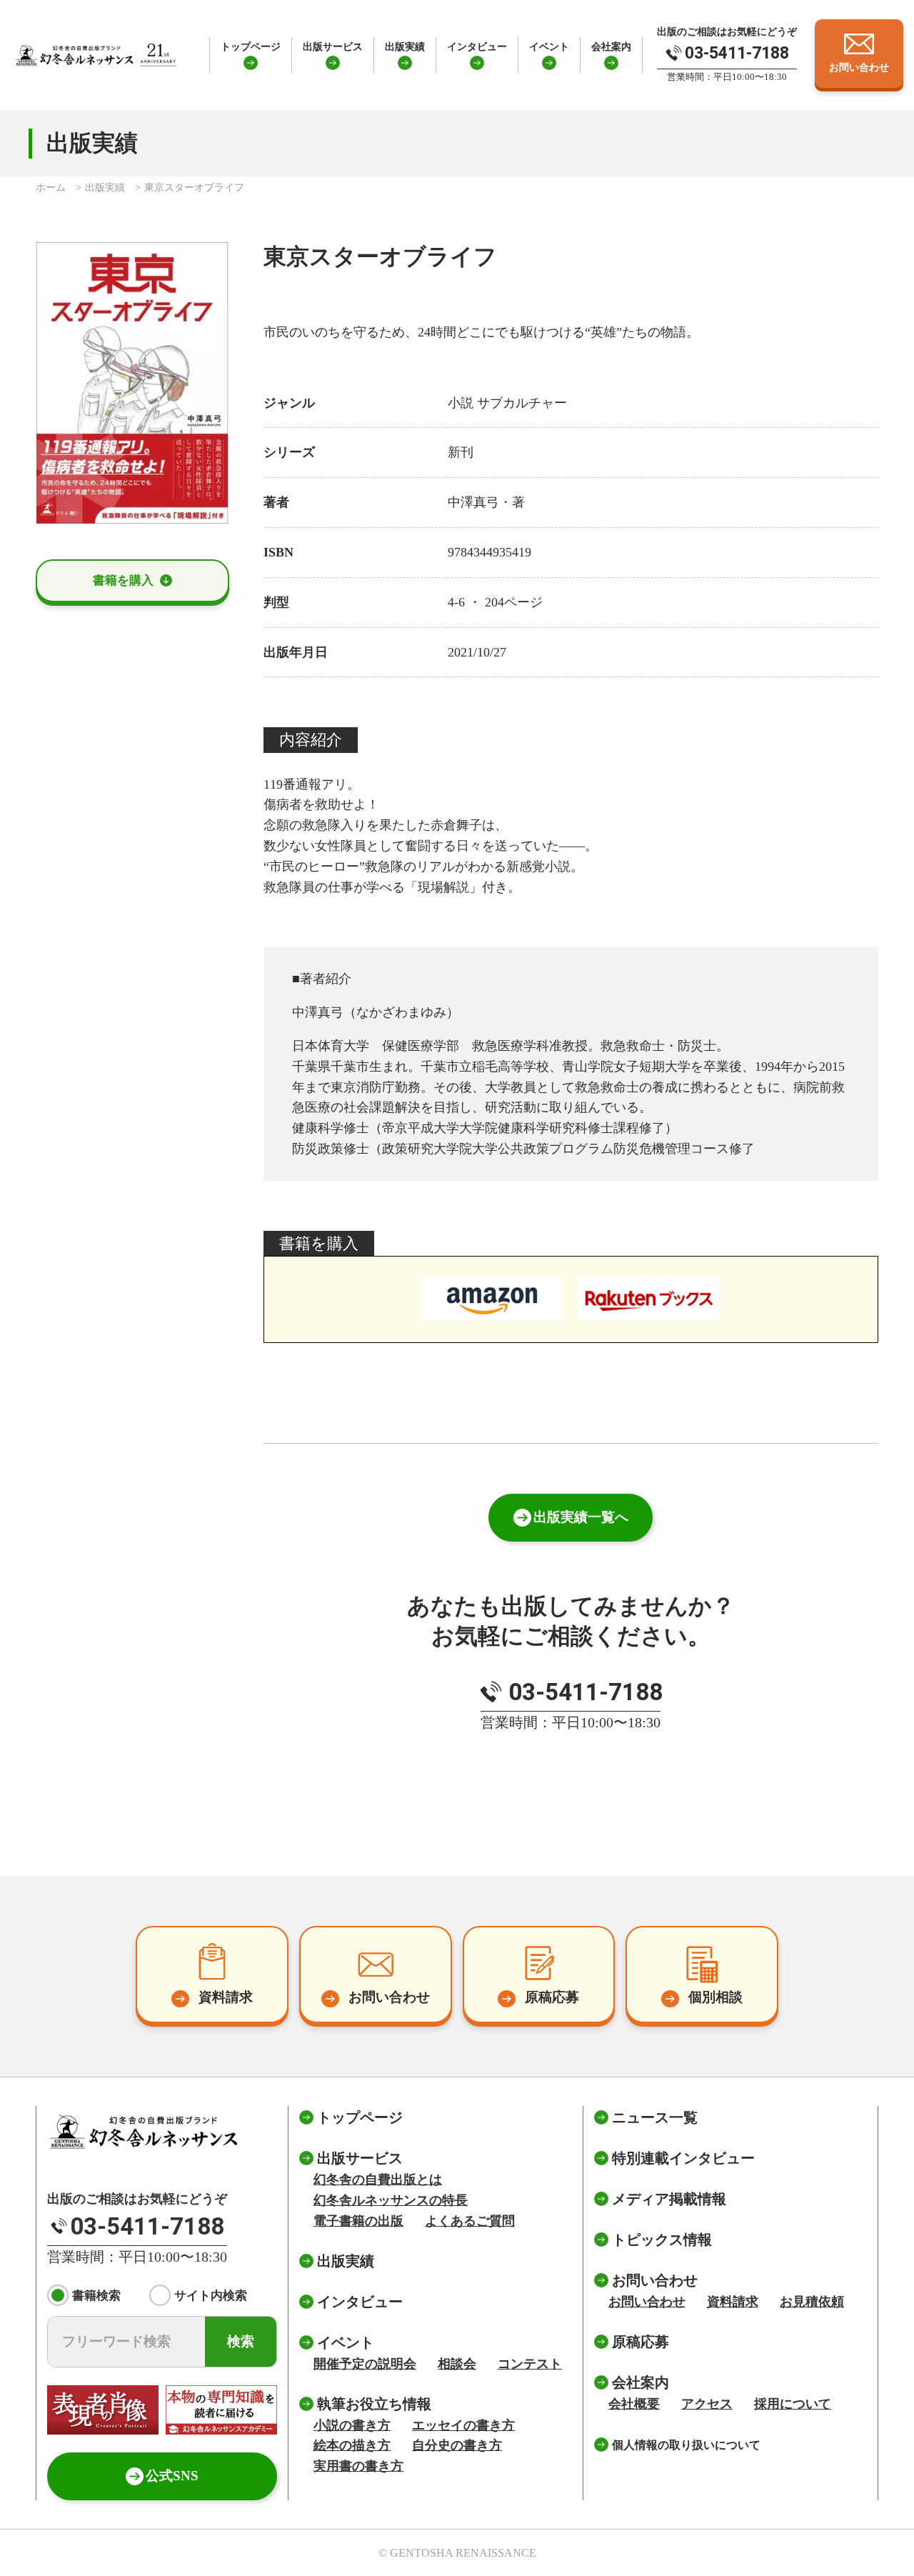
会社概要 (634, 2404)
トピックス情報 (662, 2240)
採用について (793, 2404)
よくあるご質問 (470, 2221)
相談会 (457, 2364)
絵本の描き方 (352, 2445)
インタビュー (477, 46)
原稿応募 (641, 2342)
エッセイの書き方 (463, 2425)
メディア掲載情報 (669, 2199)
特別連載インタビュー (683, 2158)
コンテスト (530, 2364)
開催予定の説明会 (365, 2364)
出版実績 (405, 46)
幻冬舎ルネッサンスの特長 (391, 2200)
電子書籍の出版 (358, 2221)
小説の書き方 (352, 2425)
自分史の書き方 (457, 2445)
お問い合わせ (647, 2302)
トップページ (251, 46)
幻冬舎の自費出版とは (378, 2180)
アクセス (707, 2404)
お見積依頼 (812, 2302)
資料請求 (733, 2302)
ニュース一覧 (655, 2117)
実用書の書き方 (358, 2466)
